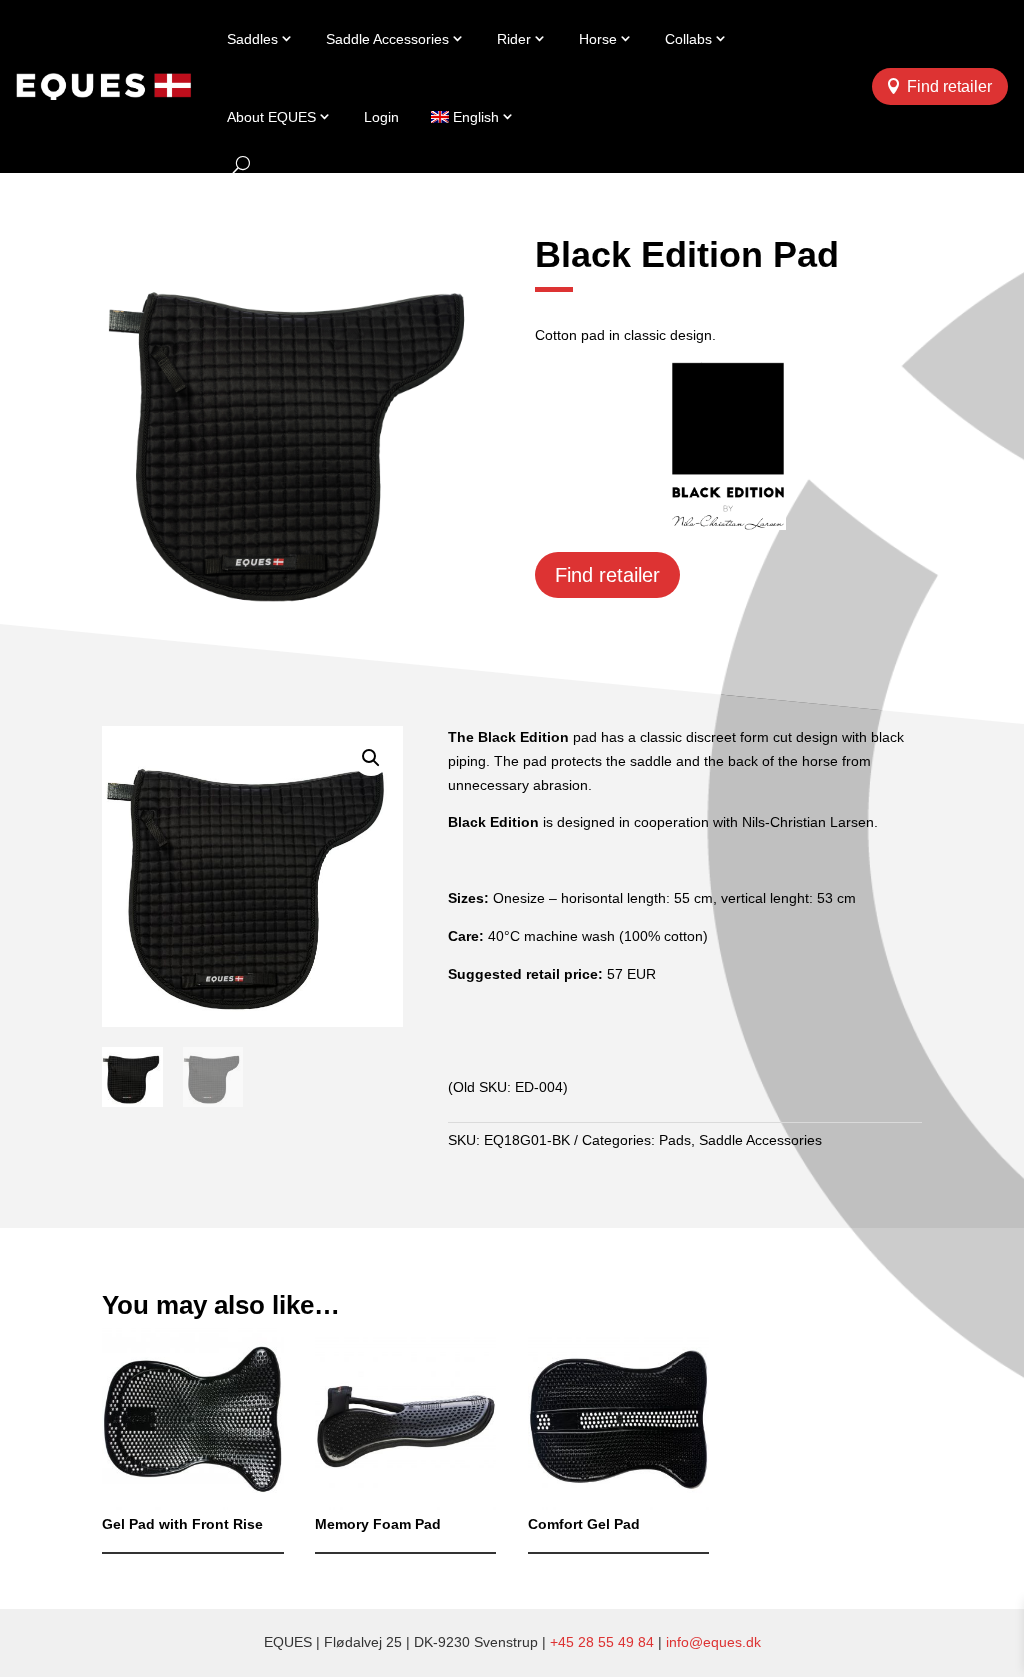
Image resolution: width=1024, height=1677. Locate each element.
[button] (371, 758)
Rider (514, 39)
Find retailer (949, 86)
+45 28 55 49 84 (602, 1642)
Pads (675, 1140)
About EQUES (271, 117)
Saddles (252, 39)
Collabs (688, 39)
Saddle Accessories (387, 39)
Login (381, 117)
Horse (598, 39)
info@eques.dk (713, 1642)
